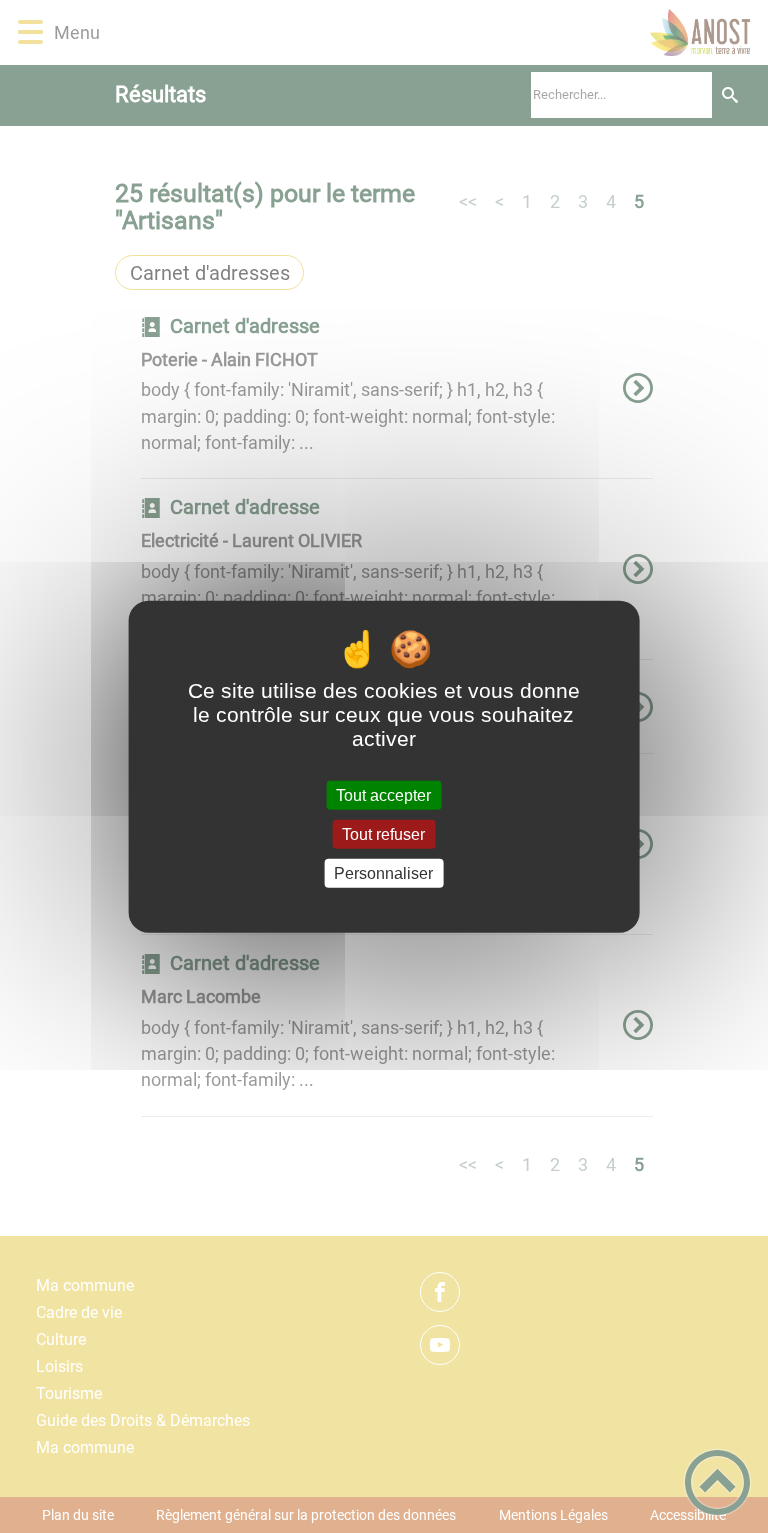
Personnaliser (383, 873)
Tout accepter (383, 794)
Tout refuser (383, 833)
